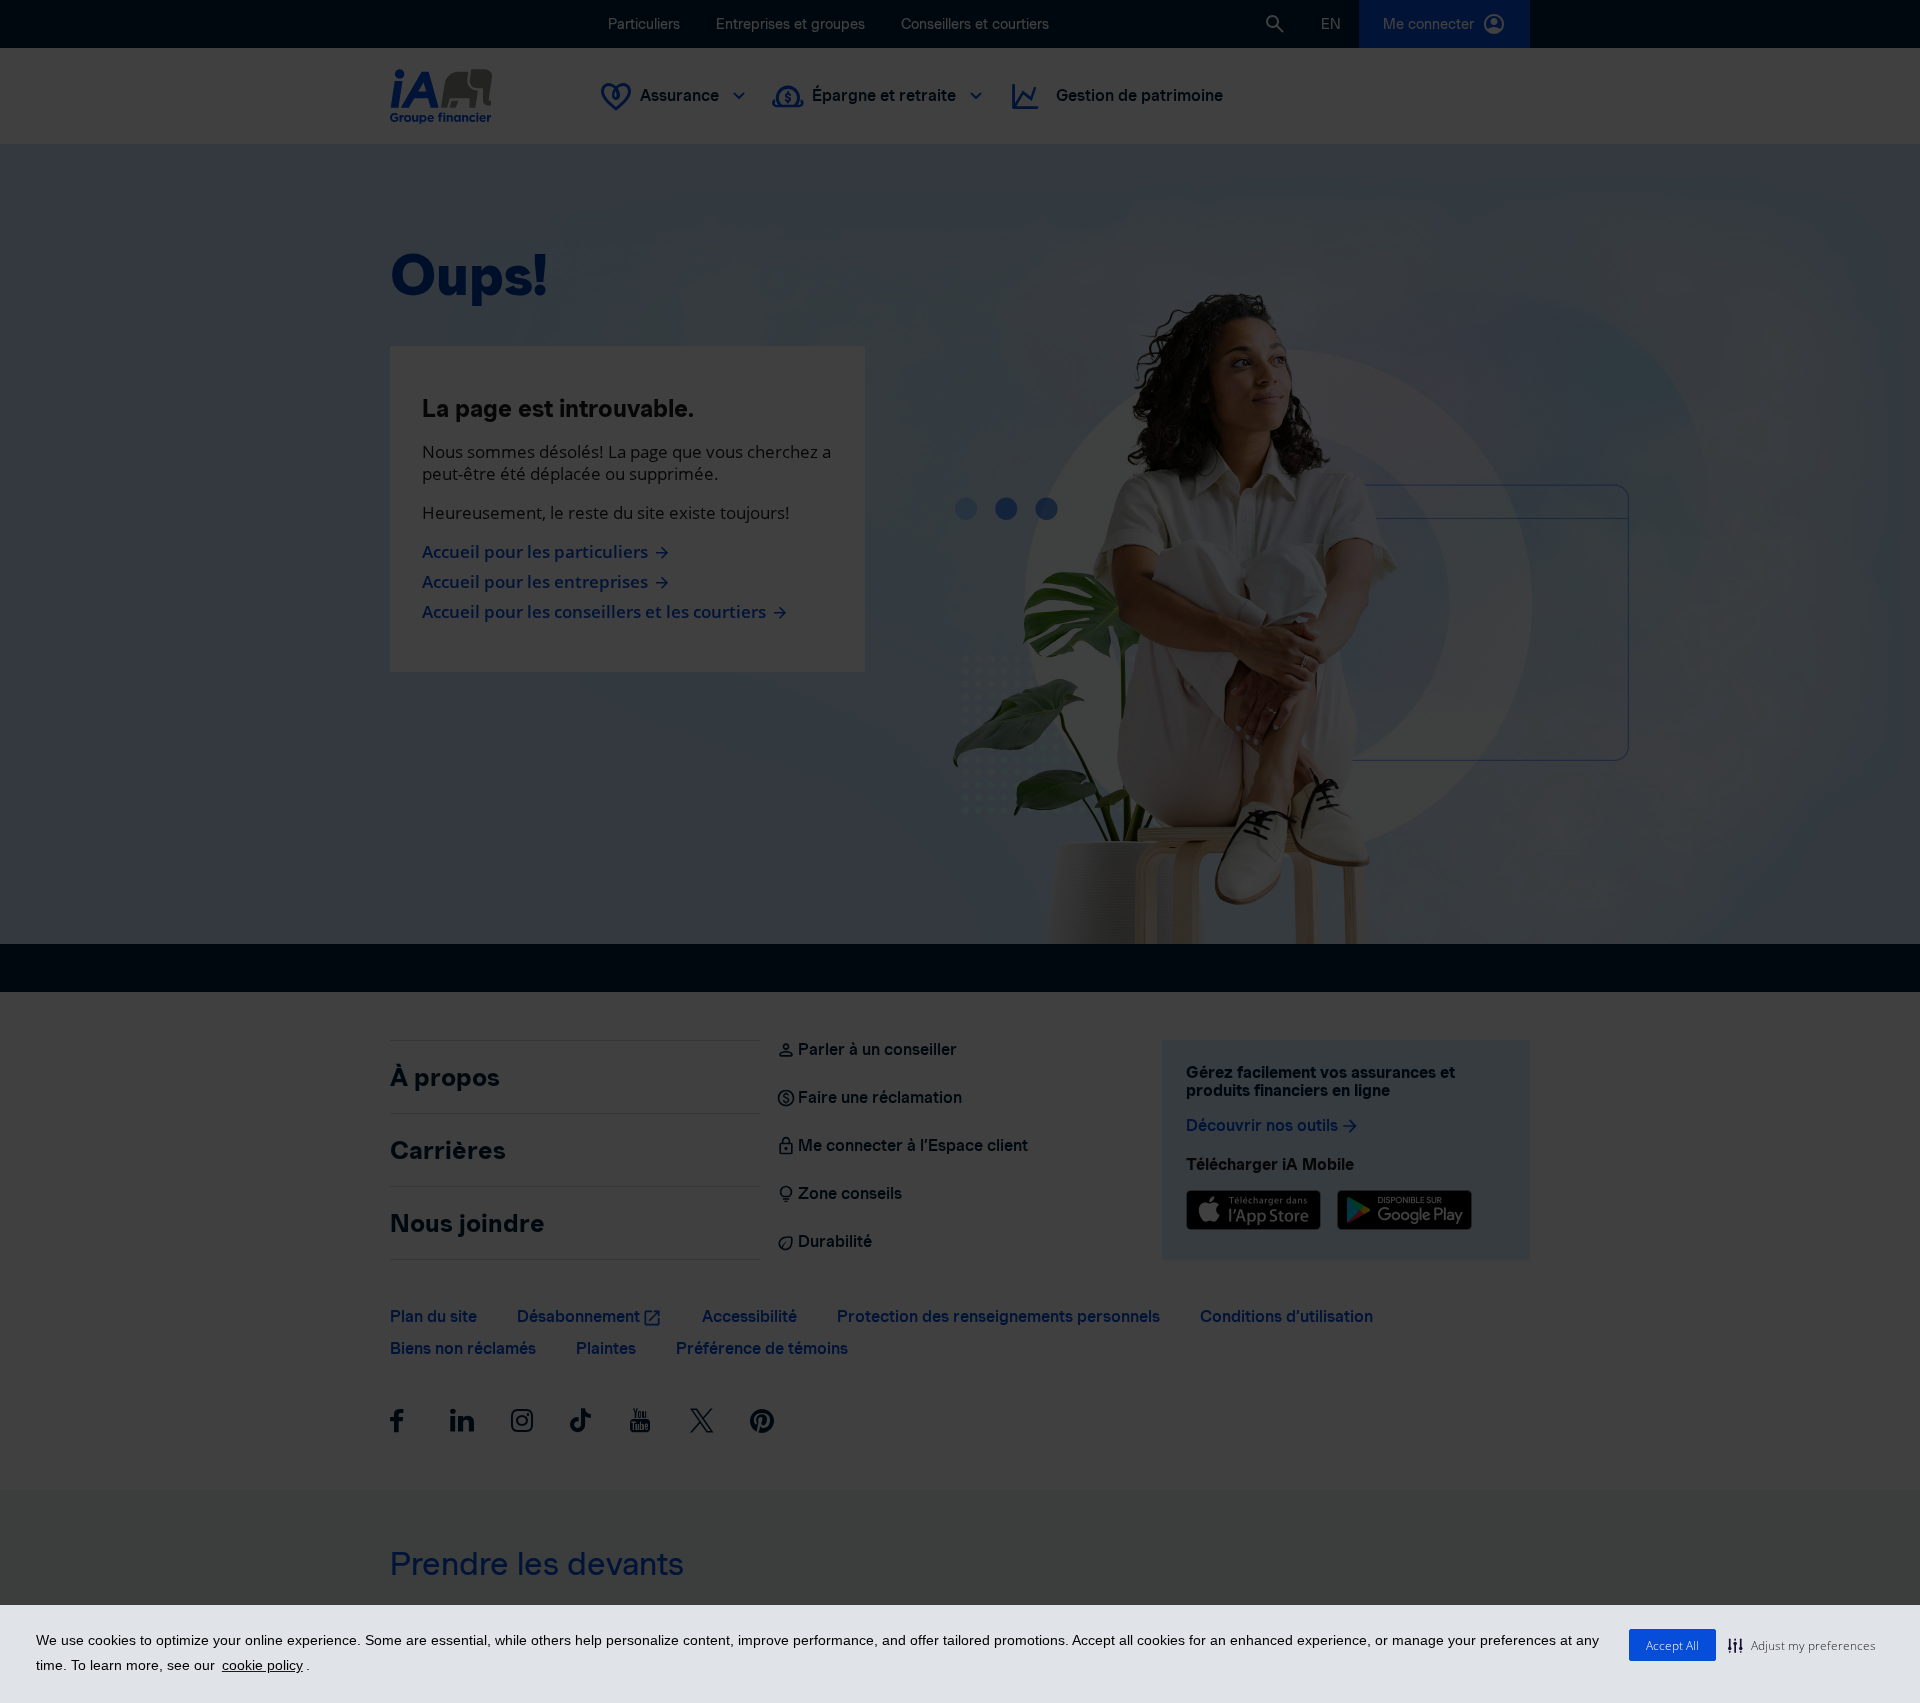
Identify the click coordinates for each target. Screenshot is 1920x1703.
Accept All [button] (1672, 1645)
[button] (1802, 1645)
